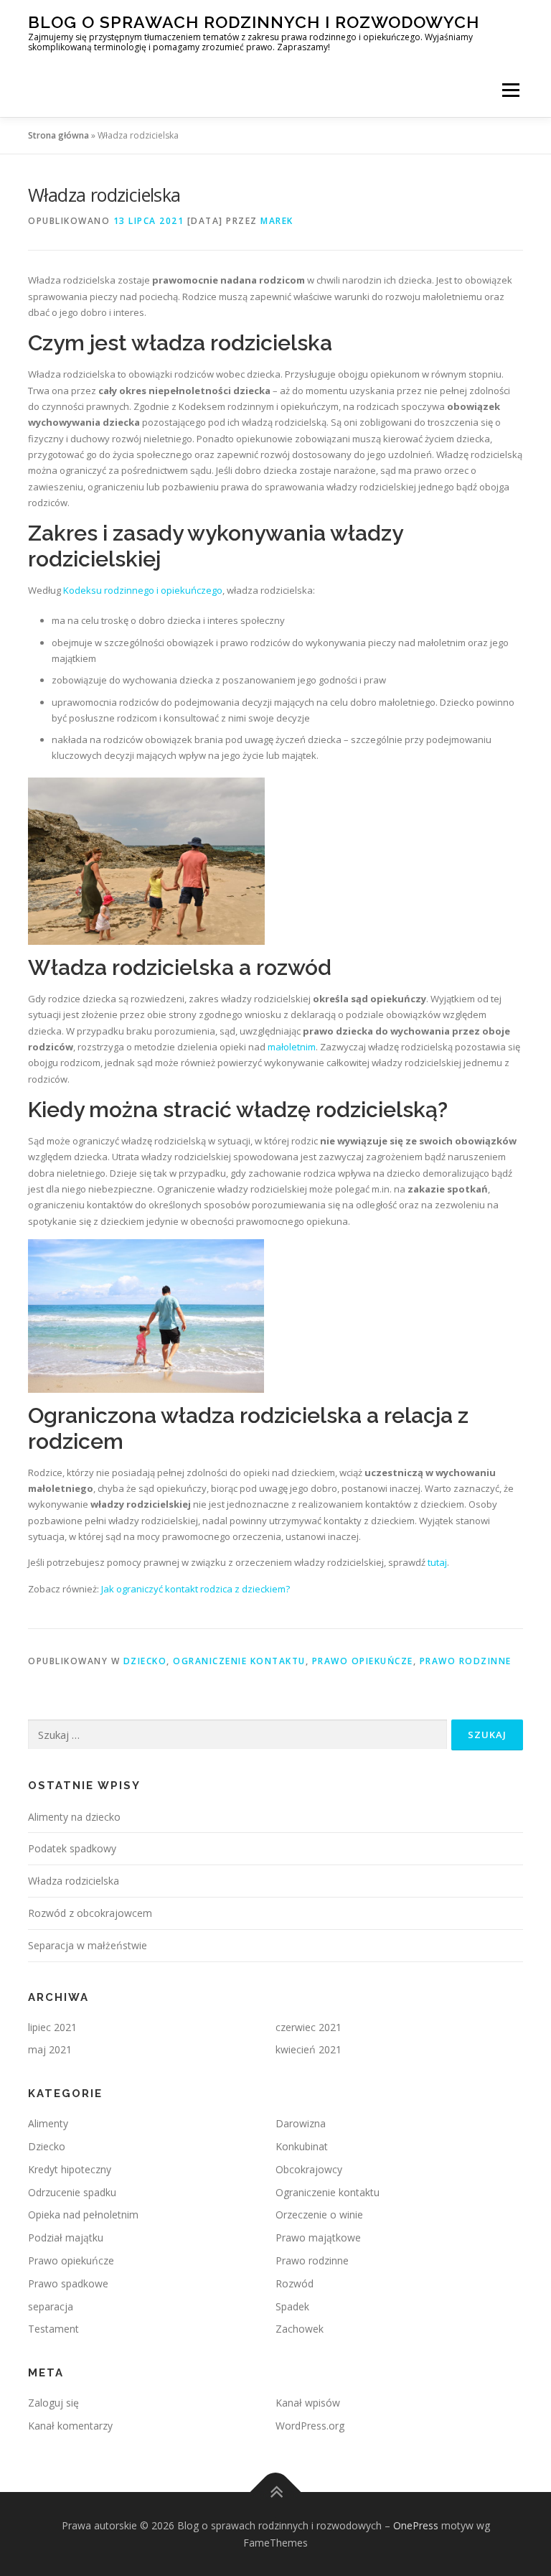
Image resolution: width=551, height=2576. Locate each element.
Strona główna (58, 135)
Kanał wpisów (308, 2403)
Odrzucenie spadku (72, 2192)
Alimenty (48, 2123)
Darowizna (301, 2123)
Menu (510, 90)
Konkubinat (302, 2146)
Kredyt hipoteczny (70, 2169)
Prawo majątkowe (318, 2237)
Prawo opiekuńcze (363, 1661)
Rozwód (295, 2283)
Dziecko (145, 1661)
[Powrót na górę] (276, 2492)
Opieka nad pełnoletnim (83, 2215)
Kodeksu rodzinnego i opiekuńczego (143, 590)
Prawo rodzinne (466, 1661)
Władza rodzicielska (74, 1881)
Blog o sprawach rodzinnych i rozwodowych (254, 22)
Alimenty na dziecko (74, 1817)
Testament (53, 2329)
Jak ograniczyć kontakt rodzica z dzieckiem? (196, 1589)
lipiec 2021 (52, 2027)
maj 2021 (50, 2049)
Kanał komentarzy (70, 2426)
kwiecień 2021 (309, 2049)
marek (277, 221)
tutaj (437, 1562)
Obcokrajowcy (309, 2169)
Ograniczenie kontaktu (239, 1661)
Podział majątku (66, 2237)
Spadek (292, 2306)
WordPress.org (310, 2426)
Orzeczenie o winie (319, 2215)
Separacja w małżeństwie (88, 1945)
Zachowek (300, 2329)
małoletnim (292, 1047)
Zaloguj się (53, 2403)
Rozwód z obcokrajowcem (90, 1913)
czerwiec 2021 (309, 2027)
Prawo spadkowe (68, 2283)
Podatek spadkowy (72, 1848)
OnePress (416, 2525)
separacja (51, 2306)
